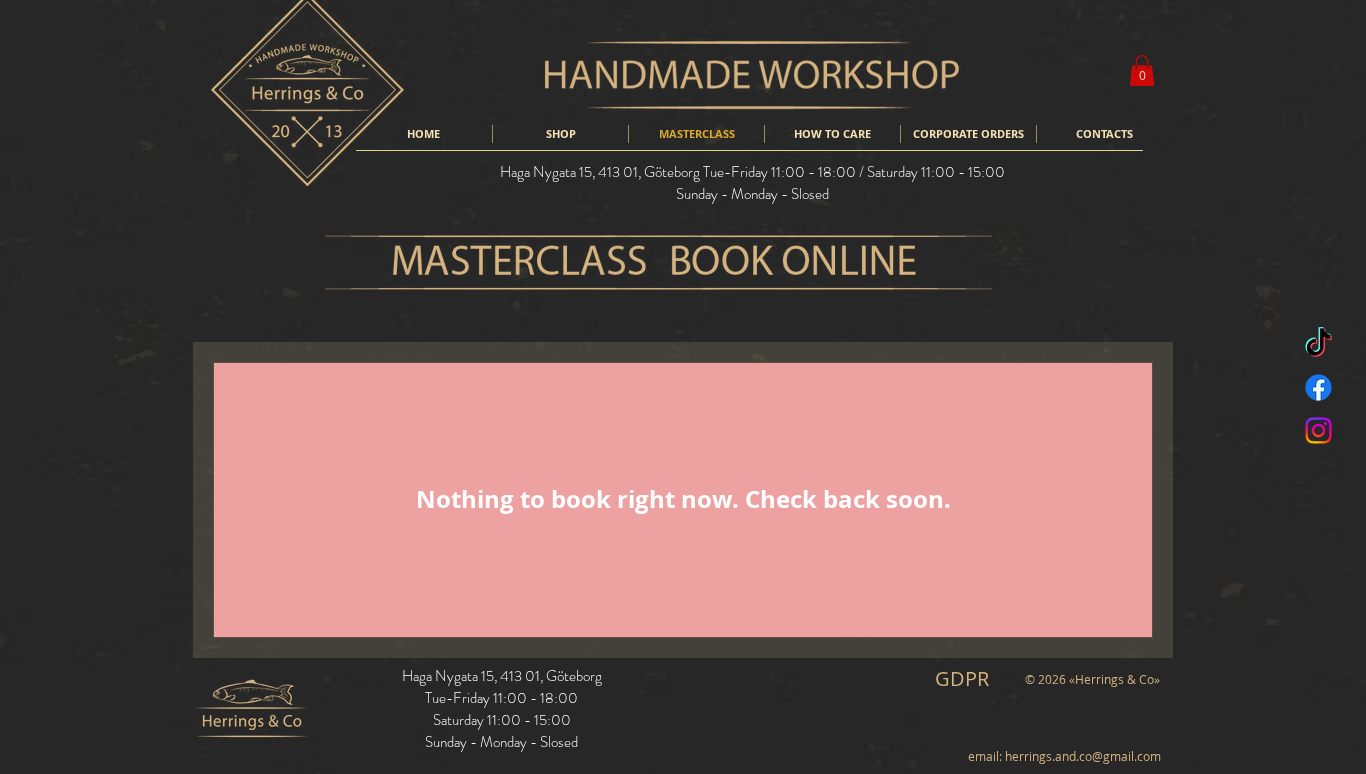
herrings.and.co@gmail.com (1083, 756)
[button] (1142, 70)
